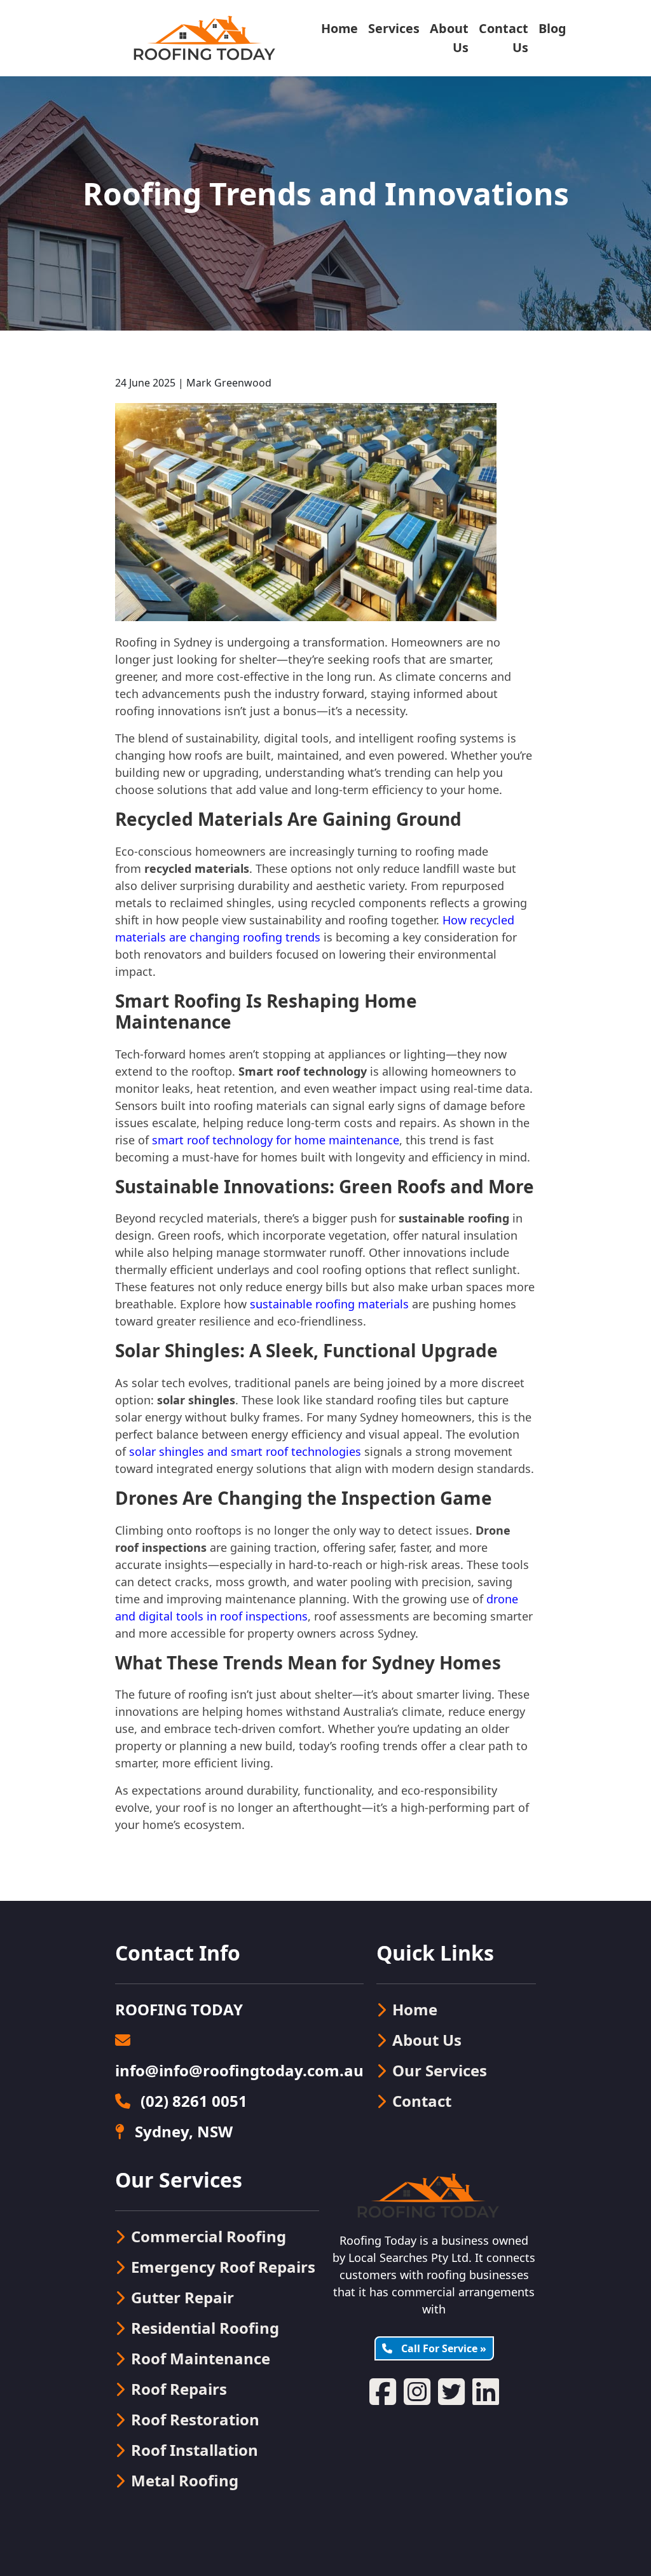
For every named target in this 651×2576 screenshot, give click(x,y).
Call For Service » (442, 2348)
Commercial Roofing (209, 2236)
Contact (422, 2101)
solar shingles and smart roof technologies (245, 1451)
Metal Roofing (185, 2480)
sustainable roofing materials (329, 1304)
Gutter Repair (182, 2297)
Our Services (440, 2070)
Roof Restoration (195, 2419)
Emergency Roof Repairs (223, 2267)
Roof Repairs (179, 2389)
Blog (552, 28)
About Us (449, 38)
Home (339, 28)
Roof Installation (195, 2450)
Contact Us (504, 38)
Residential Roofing (205, 2328)
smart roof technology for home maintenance (276, 1140)
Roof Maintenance (201, 2358)
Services (394, 28)
